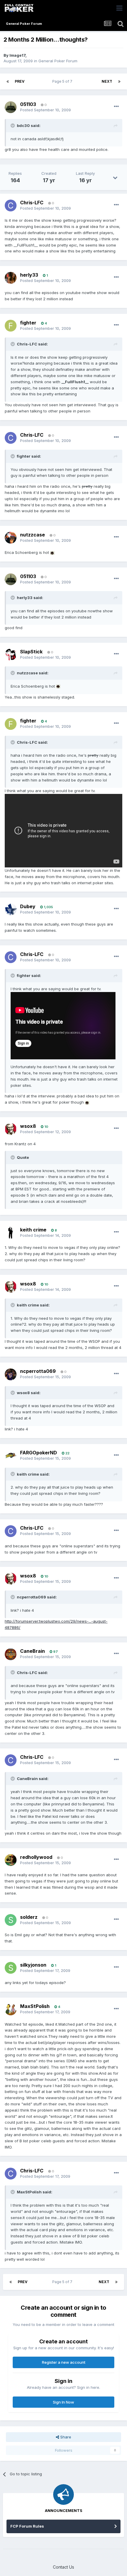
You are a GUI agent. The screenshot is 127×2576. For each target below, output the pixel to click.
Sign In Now (63, 2402)
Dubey (28, 906)
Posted (45, 110)
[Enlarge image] (52, 552)
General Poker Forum (58, 61)
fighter (28, 323)
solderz (29, 1917)
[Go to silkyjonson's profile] (11, 1968)
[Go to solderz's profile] (11, 1920)
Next (107, 81)
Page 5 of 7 (63, 81)
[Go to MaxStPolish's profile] (11, 2009)
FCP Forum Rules (27, 2526)
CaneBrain (32, 1651)
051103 (28, 104)
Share (65, 2437)
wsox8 (28, 1126)
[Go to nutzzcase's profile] (11, 538)
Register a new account (64, 2362)
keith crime (33, 1230)
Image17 (17, 55)
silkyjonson (33, 1965)
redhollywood (36, 1857)
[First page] (8, 81)
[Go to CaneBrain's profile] (11, 1654)
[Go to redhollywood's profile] (11, 1860)
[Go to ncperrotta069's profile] (11, 1374)
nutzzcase (32, 535)
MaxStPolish (35, 2006)
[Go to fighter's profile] (11, 326)
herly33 (29, 275)
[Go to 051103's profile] (11, 107)
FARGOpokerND (39, 1453)
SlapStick (31, 652)
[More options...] (116, 107)
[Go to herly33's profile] (11, 278)
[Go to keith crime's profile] (11, 1233)
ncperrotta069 (38, 1371)
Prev (20, 81)
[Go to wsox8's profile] (11, 1129)
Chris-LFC (32, 203)
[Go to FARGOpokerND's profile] (11, 1456)
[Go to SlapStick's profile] (11, 655)
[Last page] (119, 81)
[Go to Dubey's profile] (11, 909)
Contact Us (63, 2567)
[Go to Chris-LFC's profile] (11, 205)
